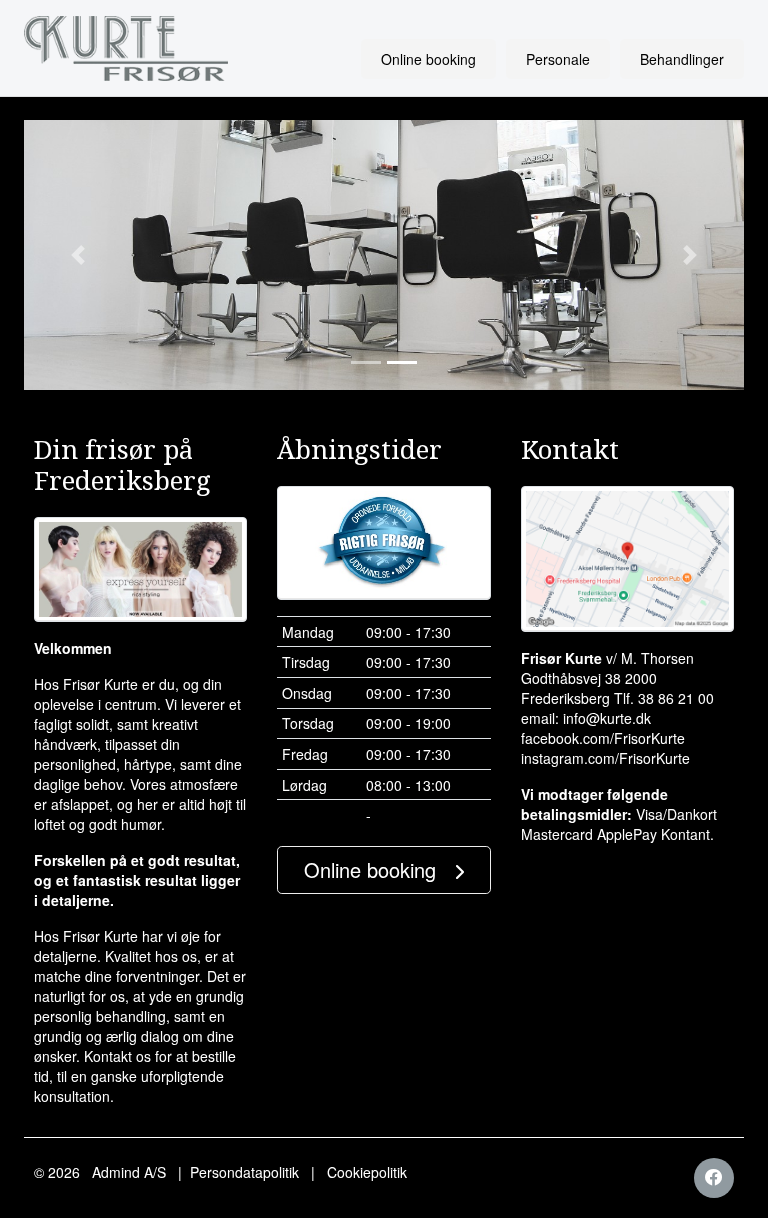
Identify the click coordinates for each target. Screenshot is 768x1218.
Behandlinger (682, 59)
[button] (78, 255)
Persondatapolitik (244, 1172)
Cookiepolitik (367, 1172)
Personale (558, 59)
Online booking (428, 59)
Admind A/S (129, 1172)
